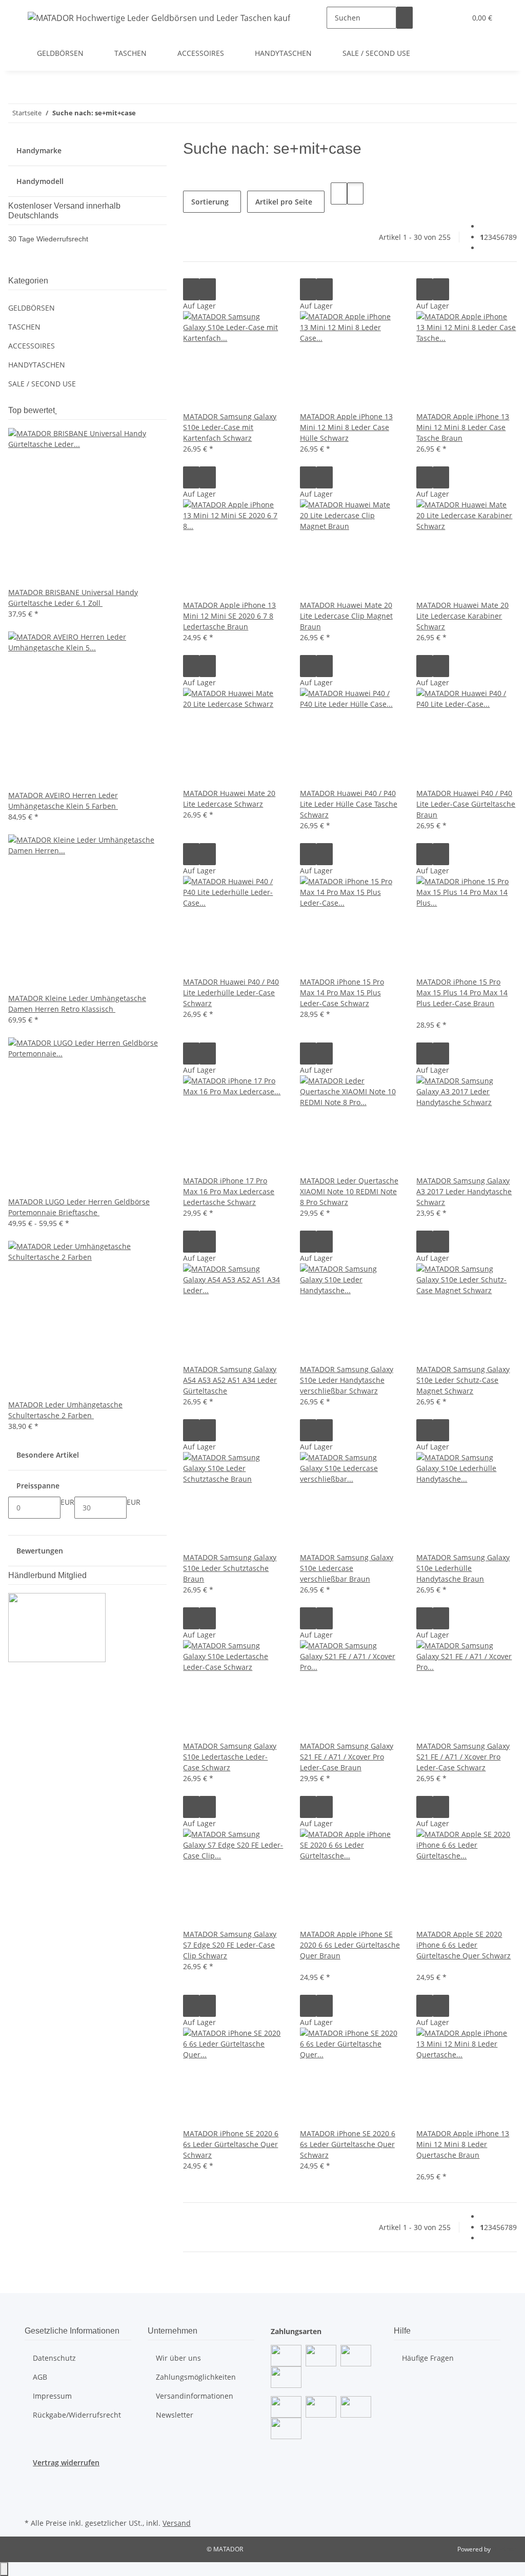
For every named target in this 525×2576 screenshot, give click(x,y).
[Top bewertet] (56, 410)
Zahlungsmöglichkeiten (196, 2377)
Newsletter (175, 2415)
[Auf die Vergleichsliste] (191, 289)
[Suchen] (405, 18)
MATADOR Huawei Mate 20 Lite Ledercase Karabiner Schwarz (462, 616)
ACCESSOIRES (32, 346)
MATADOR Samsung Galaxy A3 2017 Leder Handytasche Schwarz (464, 1191)
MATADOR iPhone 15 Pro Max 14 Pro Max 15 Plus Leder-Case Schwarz (342, 993)
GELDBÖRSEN (32, 308)
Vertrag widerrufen (66, 2462)
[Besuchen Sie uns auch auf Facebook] (33, 2480)
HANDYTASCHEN (37, 365)
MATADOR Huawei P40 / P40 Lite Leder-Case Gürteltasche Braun (466, 804)
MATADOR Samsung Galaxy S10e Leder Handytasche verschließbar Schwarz (347, 1380)
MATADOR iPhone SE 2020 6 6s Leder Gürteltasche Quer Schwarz (231, 2144)
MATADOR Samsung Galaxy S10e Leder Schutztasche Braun (230, 1568)
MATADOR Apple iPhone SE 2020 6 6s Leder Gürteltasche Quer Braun (350, 1945)
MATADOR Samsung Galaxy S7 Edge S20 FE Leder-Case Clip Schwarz (230, 1945)
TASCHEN (24, 327)
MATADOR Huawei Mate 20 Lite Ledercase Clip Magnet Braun (346, 616)
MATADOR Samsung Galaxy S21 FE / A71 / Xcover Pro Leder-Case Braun (347, 1757)
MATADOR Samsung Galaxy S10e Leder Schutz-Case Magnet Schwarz (463, 1380)
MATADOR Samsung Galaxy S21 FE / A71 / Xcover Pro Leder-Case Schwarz (463, 1757)
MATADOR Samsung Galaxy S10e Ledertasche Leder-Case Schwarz (230, 1757)
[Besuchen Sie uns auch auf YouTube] (33, 2491)
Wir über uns (178, 2358)
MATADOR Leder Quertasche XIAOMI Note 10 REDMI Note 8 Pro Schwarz (349, 1191)
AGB (40, 2377)
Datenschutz (54, 2358)
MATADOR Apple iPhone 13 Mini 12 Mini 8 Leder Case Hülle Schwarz (346, 427)
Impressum (52, 2396)
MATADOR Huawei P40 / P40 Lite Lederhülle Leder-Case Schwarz (231, 993)
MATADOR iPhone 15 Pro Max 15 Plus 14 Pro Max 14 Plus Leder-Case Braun (462, 993)
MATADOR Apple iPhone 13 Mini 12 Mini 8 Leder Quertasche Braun (463, 2144)
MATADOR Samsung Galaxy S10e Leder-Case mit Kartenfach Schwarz (230, 427)
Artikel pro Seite (284, 202)
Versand (177, 2523)
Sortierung (210, 202)
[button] (437, 18)
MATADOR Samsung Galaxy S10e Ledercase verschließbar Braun (347, 1568)
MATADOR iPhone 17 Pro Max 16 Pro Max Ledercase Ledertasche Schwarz (229, 1191)
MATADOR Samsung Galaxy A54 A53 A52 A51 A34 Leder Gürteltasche (230, 1380)
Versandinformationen (195, 2396)
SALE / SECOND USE (42, 384)
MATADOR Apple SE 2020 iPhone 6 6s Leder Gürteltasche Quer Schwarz (463, 1945)
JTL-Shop (504, 2549)
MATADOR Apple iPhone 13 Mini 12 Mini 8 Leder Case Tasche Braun (463, 427)
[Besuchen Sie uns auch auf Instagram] (33, 2504)
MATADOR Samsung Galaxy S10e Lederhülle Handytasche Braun (463, 1568)
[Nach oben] (4, 2569)
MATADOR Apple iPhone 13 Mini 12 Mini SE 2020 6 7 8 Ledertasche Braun (229, 616)
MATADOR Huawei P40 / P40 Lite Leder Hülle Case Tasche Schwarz (349, 804)
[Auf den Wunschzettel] (208, 289)
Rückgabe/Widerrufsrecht (77, 2415)
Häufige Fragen (428, 2358)
